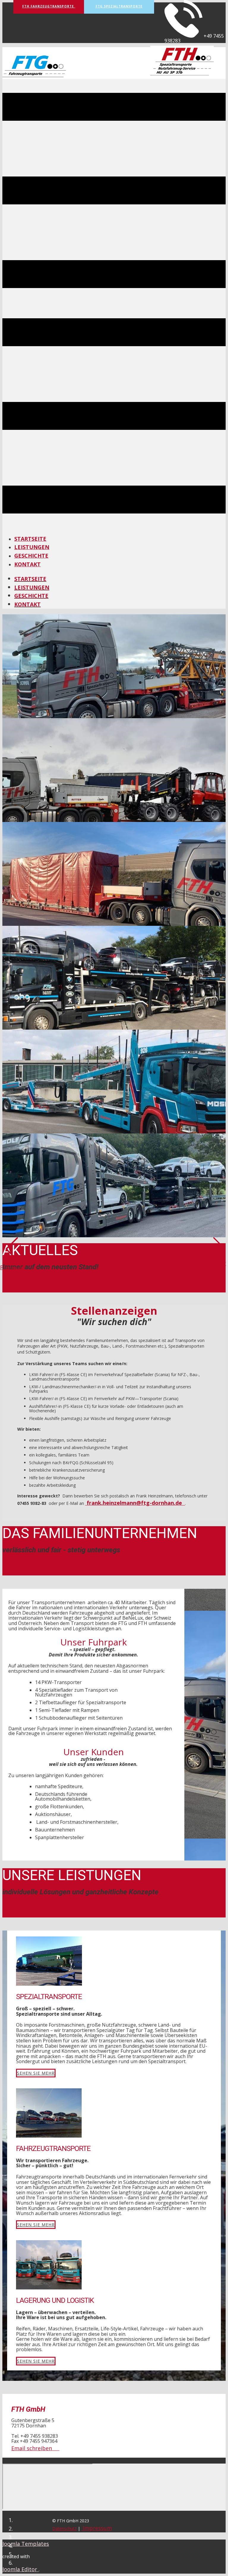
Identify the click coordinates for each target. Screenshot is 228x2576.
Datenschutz (64, 2528)
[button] (12, 1254)
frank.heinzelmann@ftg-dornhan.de (134, 1503)
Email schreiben (35, 2448)
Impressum (97, 2528)
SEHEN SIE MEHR (36, 2073)
